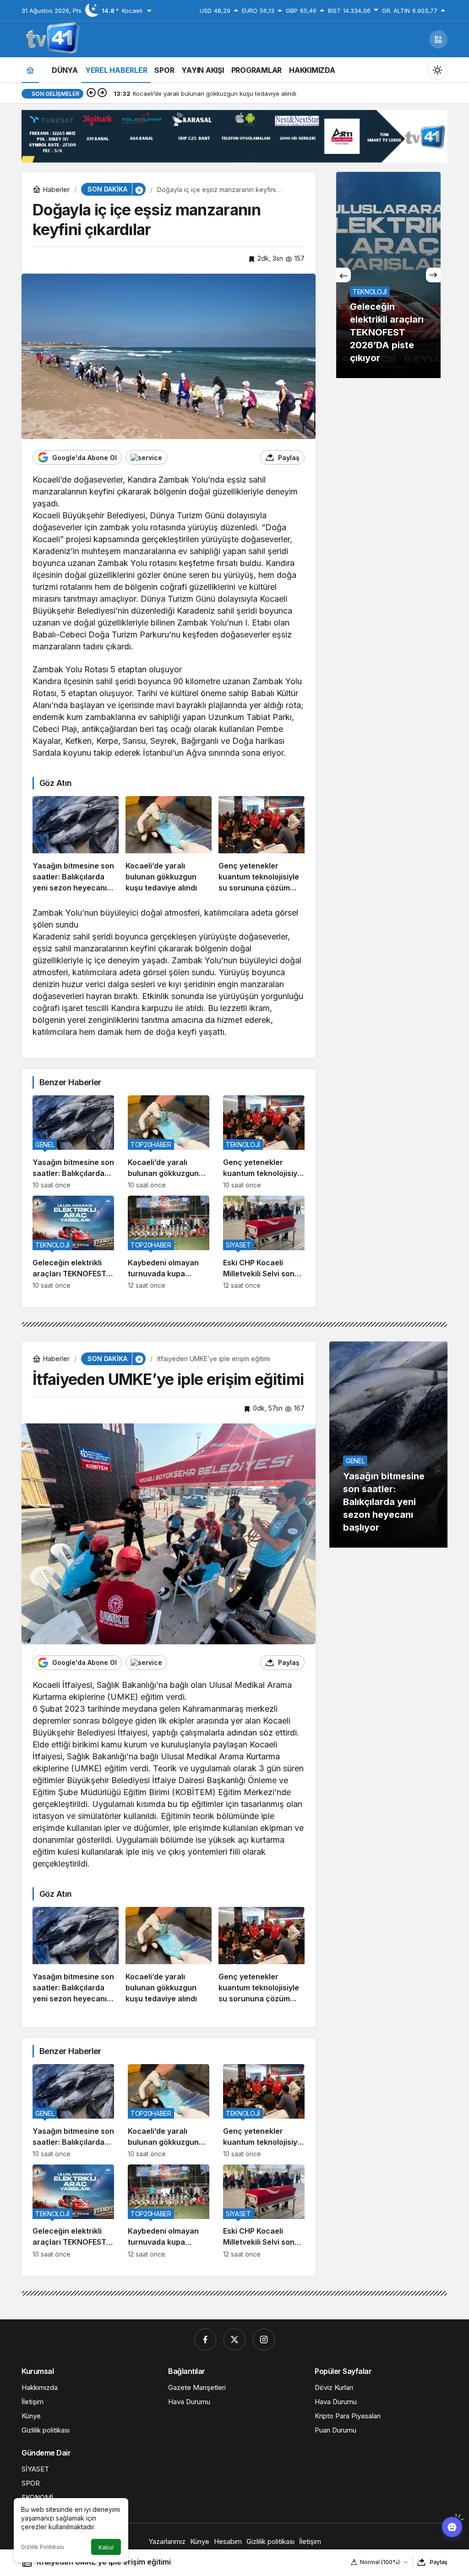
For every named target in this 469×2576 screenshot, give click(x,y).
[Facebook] (205, 2340)
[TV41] (51, 38)
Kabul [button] (106, 2547)
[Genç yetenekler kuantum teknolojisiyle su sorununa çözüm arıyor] (262, 845)
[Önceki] (91, 93)
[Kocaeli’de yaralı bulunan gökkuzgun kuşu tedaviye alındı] (169, 845)
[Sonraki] (102, 93)
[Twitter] (234, 2340)
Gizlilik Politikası (43, 2547)
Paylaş (439, 2562)
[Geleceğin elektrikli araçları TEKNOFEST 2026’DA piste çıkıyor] (73, 1242)
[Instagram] (264, 2340)
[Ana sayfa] (30, 70)
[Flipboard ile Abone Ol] (146, 457)
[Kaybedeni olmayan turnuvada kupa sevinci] (169, 1242)
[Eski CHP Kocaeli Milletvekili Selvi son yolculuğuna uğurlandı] (264, 1242)
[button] (438, 39)
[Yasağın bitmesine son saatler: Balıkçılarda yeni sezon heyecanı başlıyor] (76, 845)
